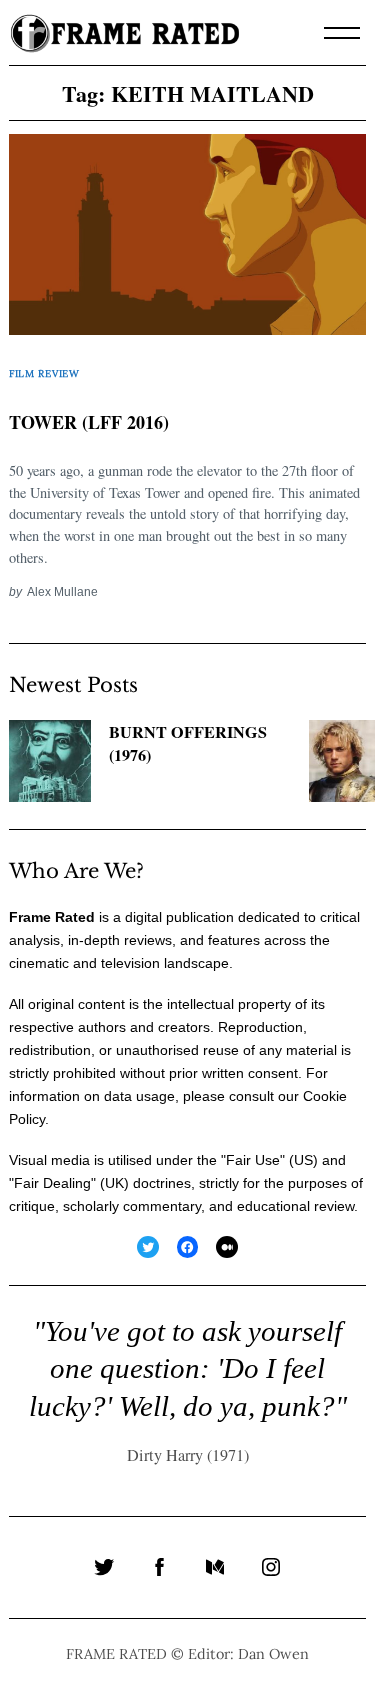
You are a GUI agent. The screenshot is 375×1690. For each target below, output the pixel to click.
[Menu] (342, 33)
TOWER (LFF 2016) (89, 422)
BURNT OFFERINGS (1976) (188, 743)
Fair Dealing (52, 1183)
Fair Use (253, 1160)
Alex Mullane (62, 591)
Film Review (44, 373)
